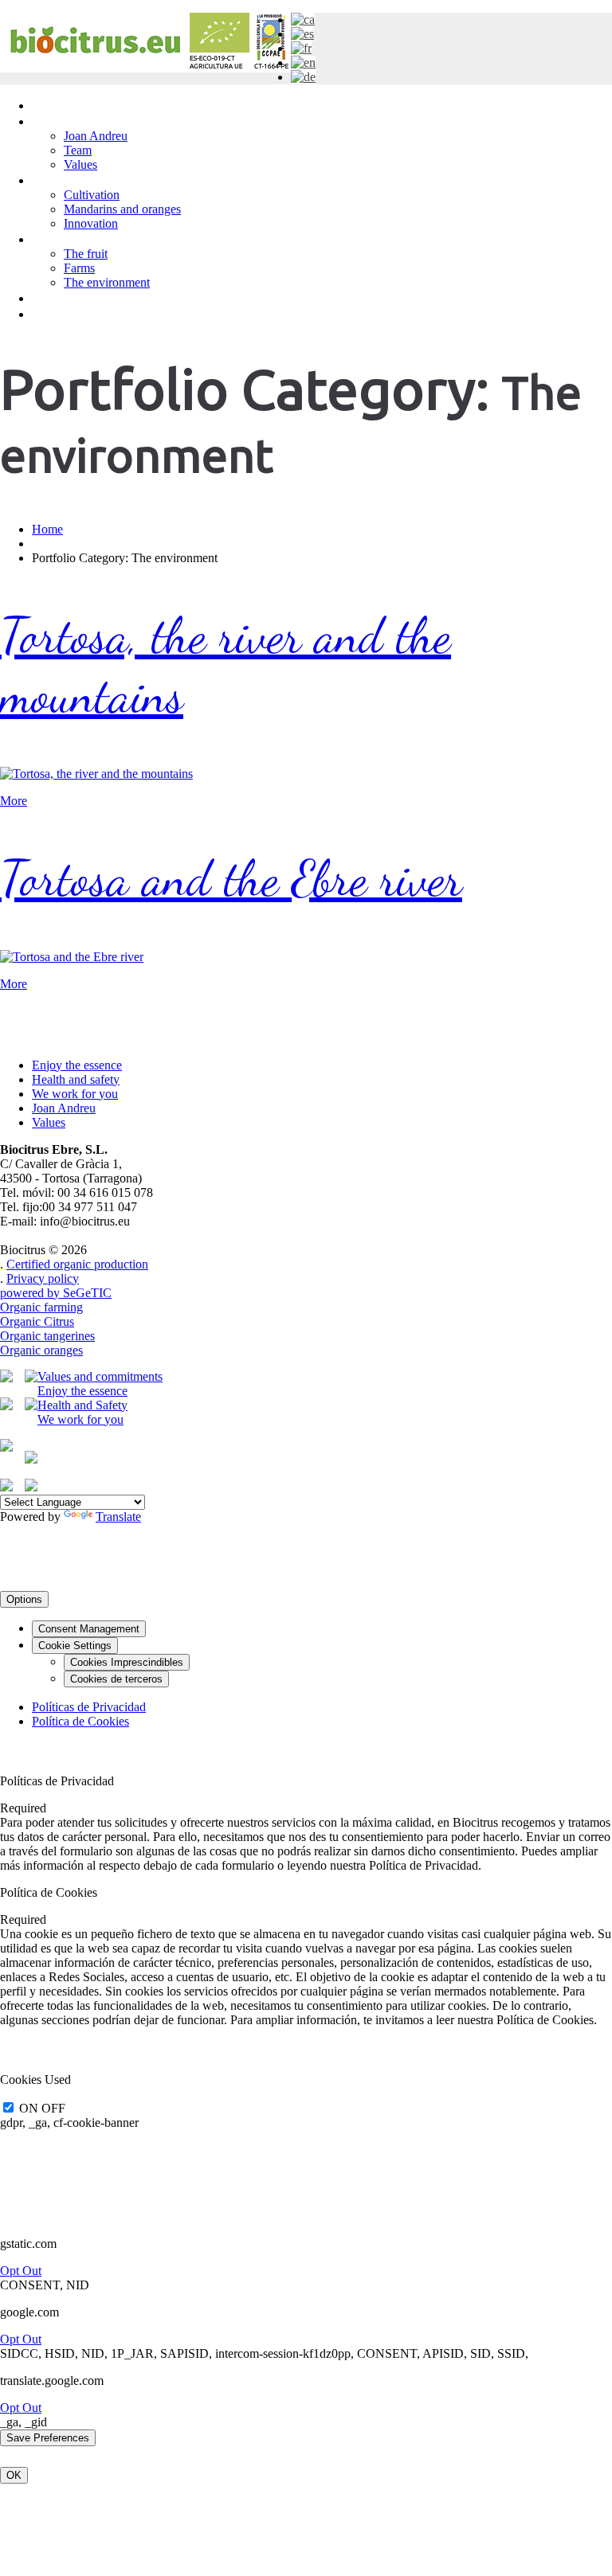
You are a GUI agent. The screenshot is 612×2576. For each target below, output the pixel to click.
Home (50, 105)
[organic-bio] (6, 1487)
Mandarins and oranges (122, 209)
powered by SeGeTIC (56, 1293)
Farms (79, 268)
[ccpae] (6, 1378)
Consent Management (89, 1629)
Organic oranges (41, 1350)
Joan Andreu (96, 136)
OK (14, 2475)
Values (80, 164)
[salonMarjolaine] (31, 1487)
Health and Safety (82, 1405)
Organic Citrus (37, 1321)
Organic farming (41, 1307)
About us (59, 121)
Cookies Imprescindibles (127, 1662)
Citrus (49, 180)
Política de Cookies (80, 1721)
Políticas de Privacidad (89, 1707)
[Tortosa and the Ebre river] (72, 957)
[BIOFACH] (31, 1459)
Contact (56, 313)
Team (78, 150)
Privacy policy (43, 1278)
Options (24, 1599)
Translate (118, 1517)
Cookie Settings (75, 1646)
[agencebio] (6, 1406)
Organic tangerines (47, 1336)
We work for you (75, 1094)
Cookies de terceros (116, 1679)
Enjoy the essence (77, 1065)
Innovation (91, 223)
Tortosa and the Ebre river (231, 878)
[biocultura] (31, 1378)
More (14, 801)
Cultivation (92, 195)
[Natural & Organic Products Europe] (31, 1406)
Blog (46, 297)
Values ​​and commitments (100, 1376)
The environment (107, 282)
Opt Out (21, 2271)
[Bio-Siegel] (6, 1447)
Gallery (53, 238)
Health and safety (76, 1079)
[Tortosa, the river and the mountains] (96, 774)
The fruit (86, 254)
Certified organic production (77, 1264)
